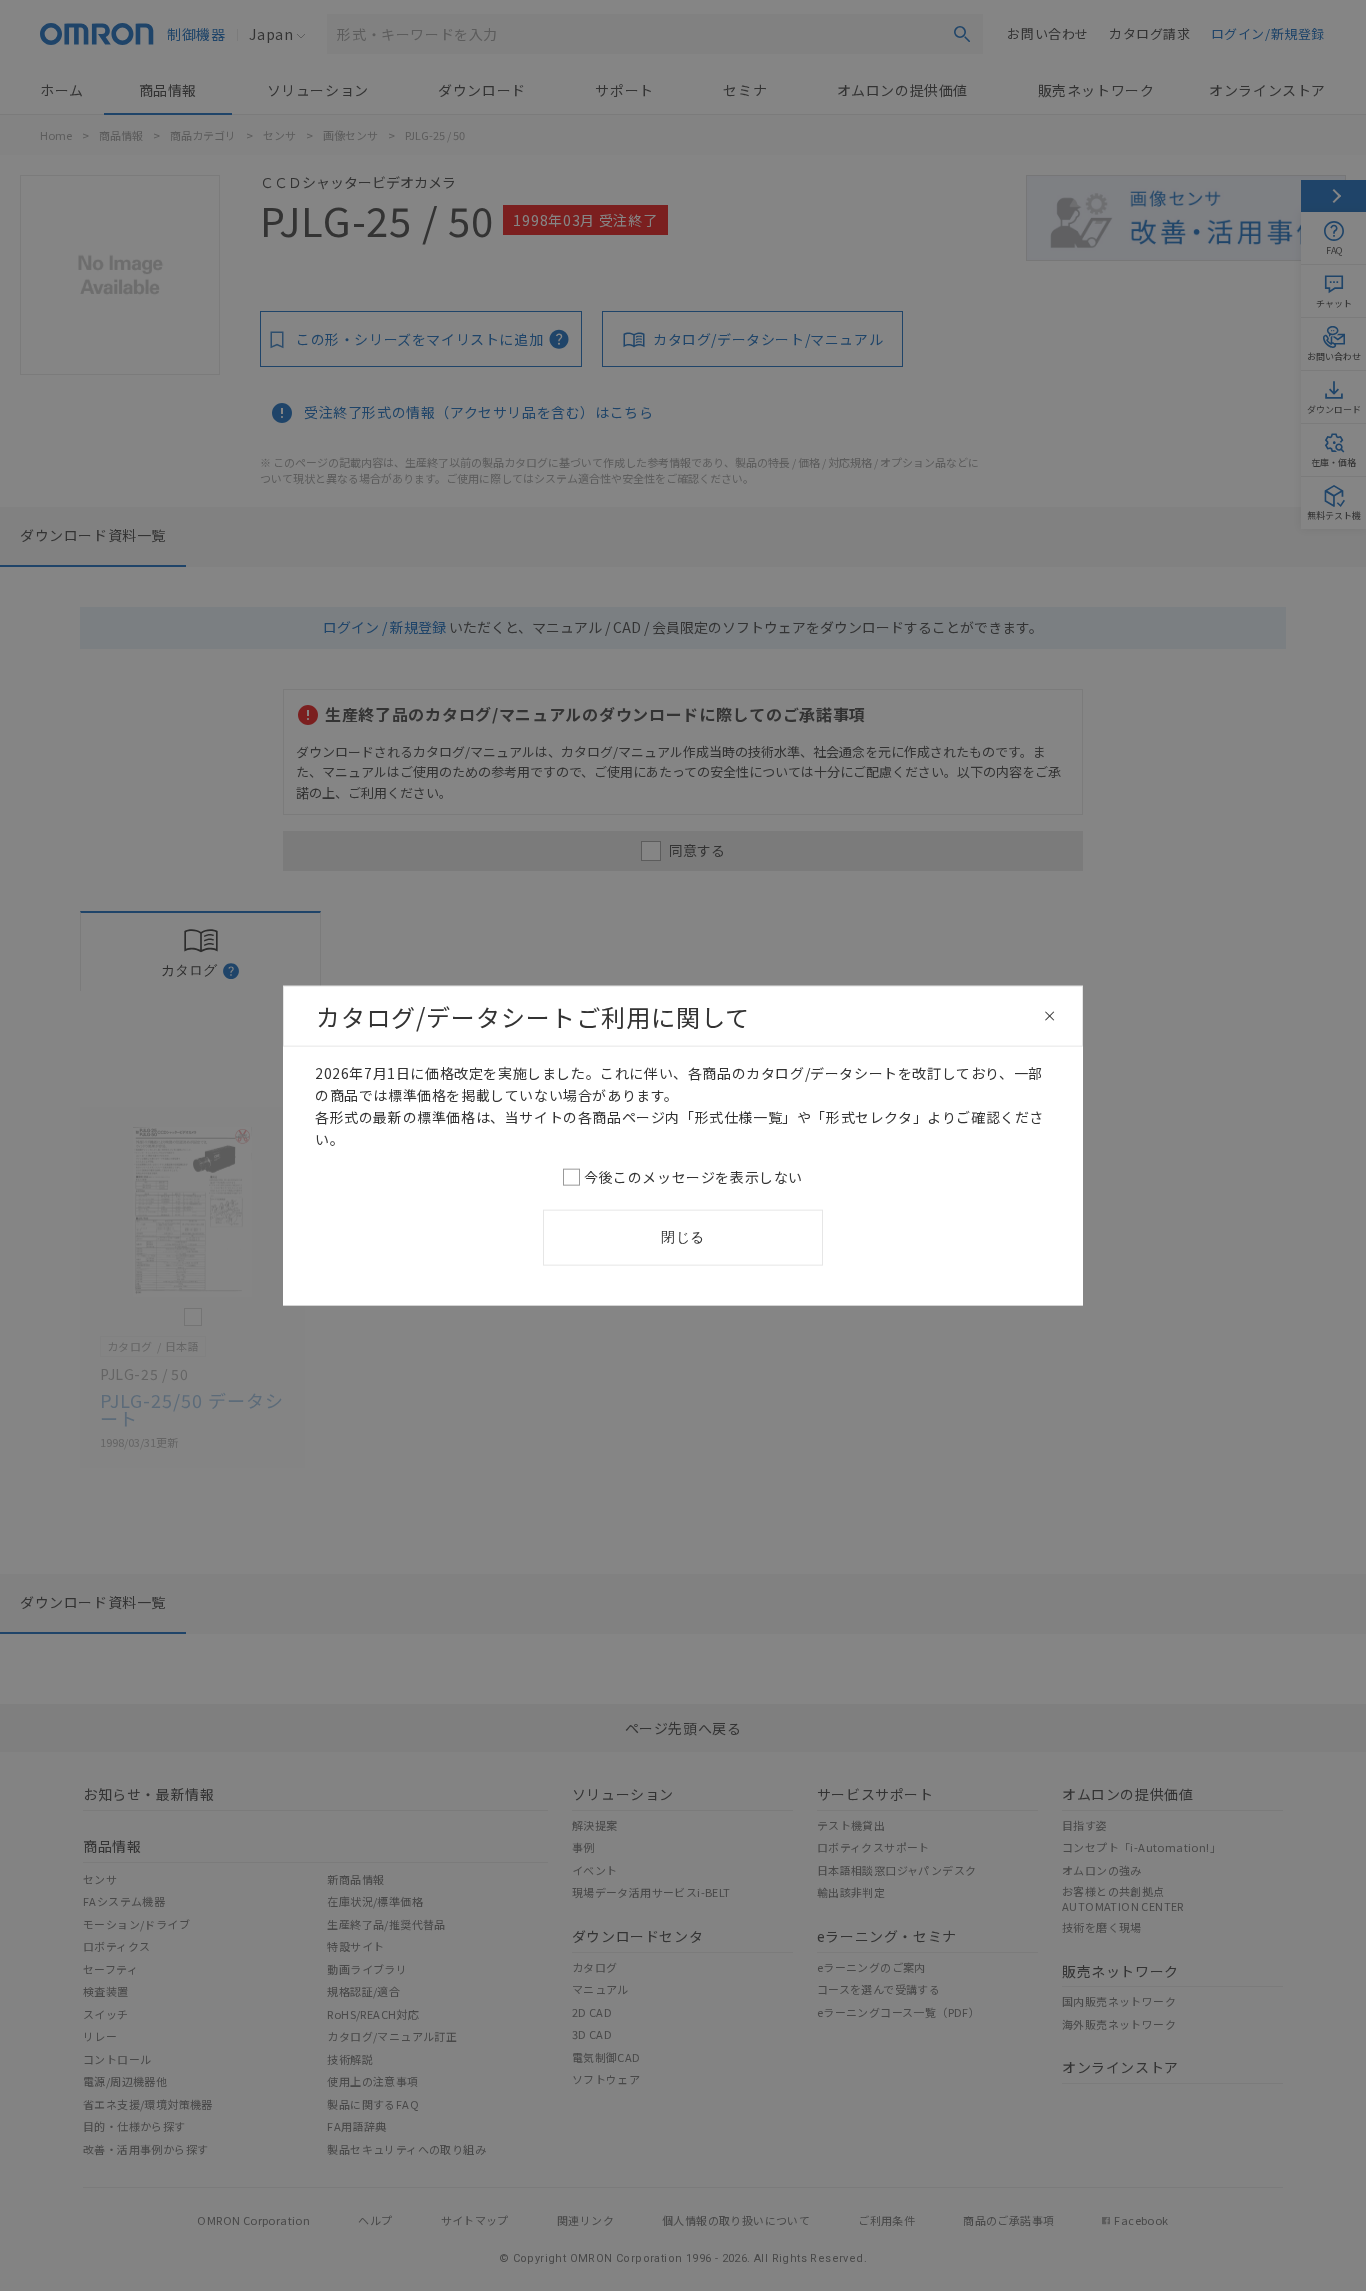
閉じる (683, 1237)
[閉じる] (1050, 1016)
